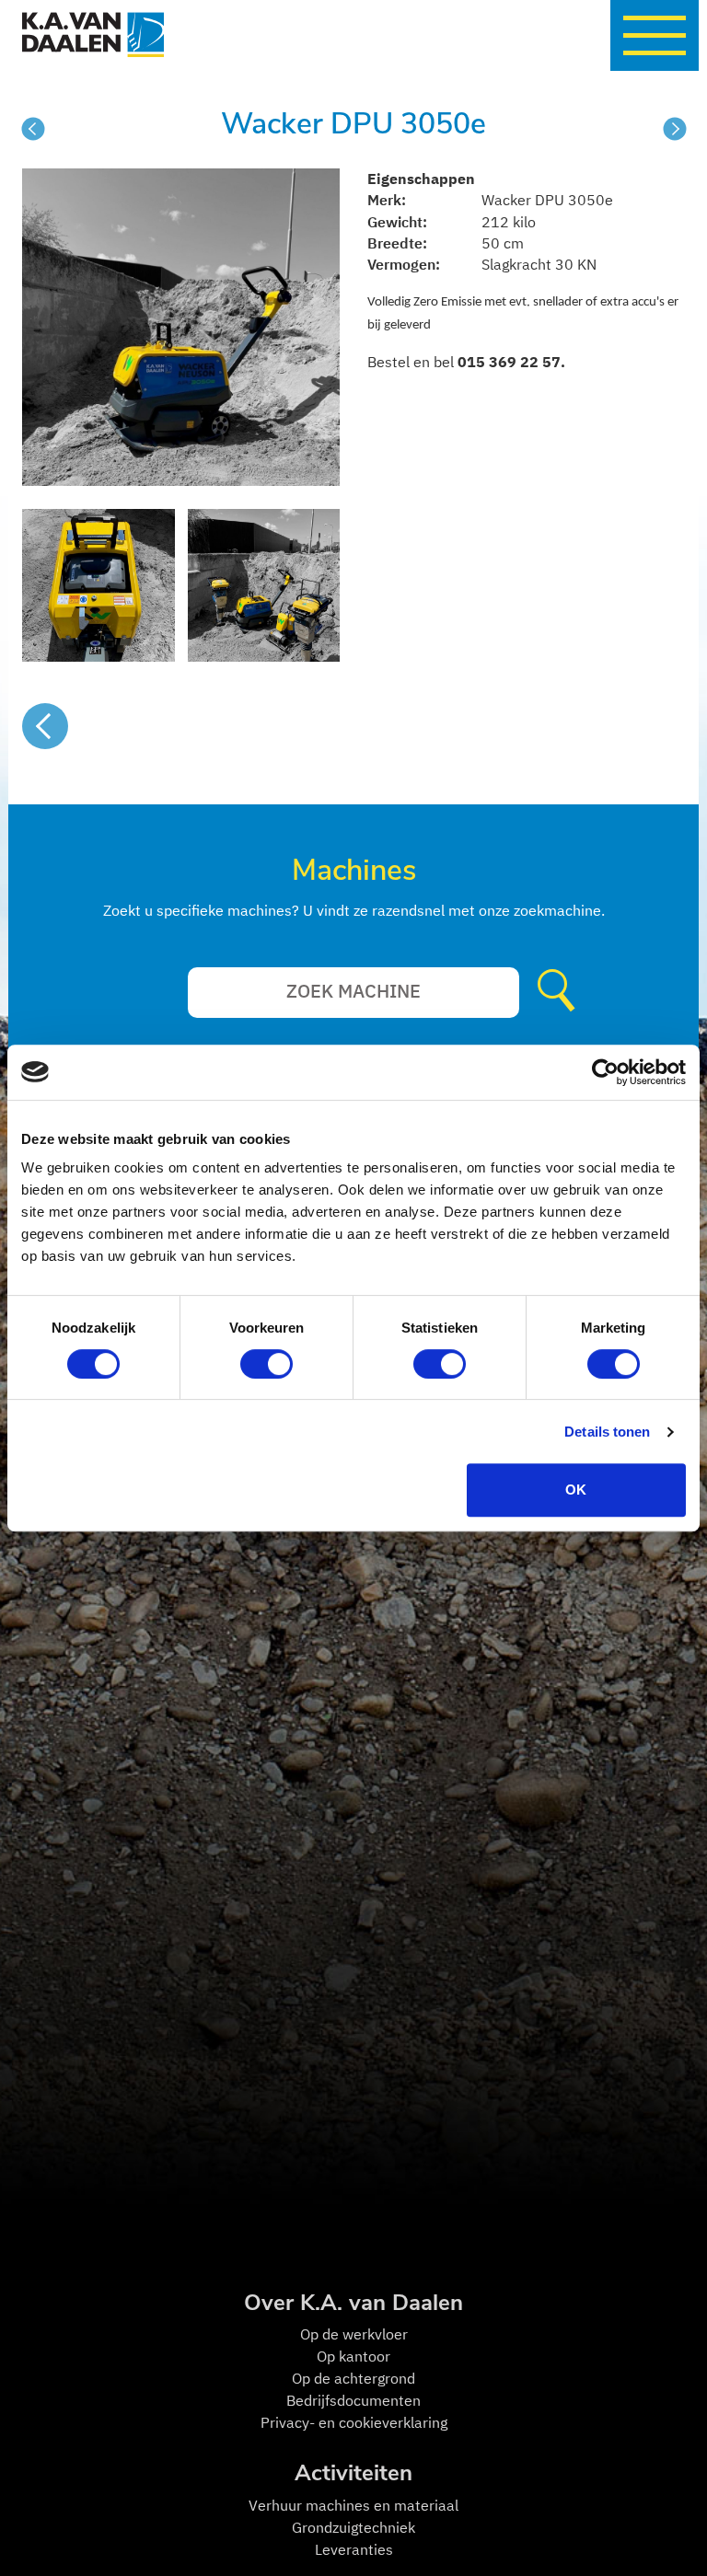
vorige (34, 129)
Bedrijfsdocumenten (353, 2400)
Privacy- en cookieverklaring (354, 2422)
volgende (675, 129)
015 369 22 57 (509, 362)
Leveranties (354, 2549)
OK (576, 1490)
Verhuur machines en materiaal (353, 2505)
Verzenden (561, 992)
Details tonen (607, 1432)
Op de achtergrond (353, 2378)
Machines (354, 870)
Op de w (327, 2334)
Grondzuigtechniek (353, 2527)
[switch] (267, 1364)
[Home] (44, 35)
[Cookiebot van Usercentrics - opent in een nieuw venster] (605, 1072)
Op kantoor (353, 2356)
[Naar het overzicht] (45, 726)
